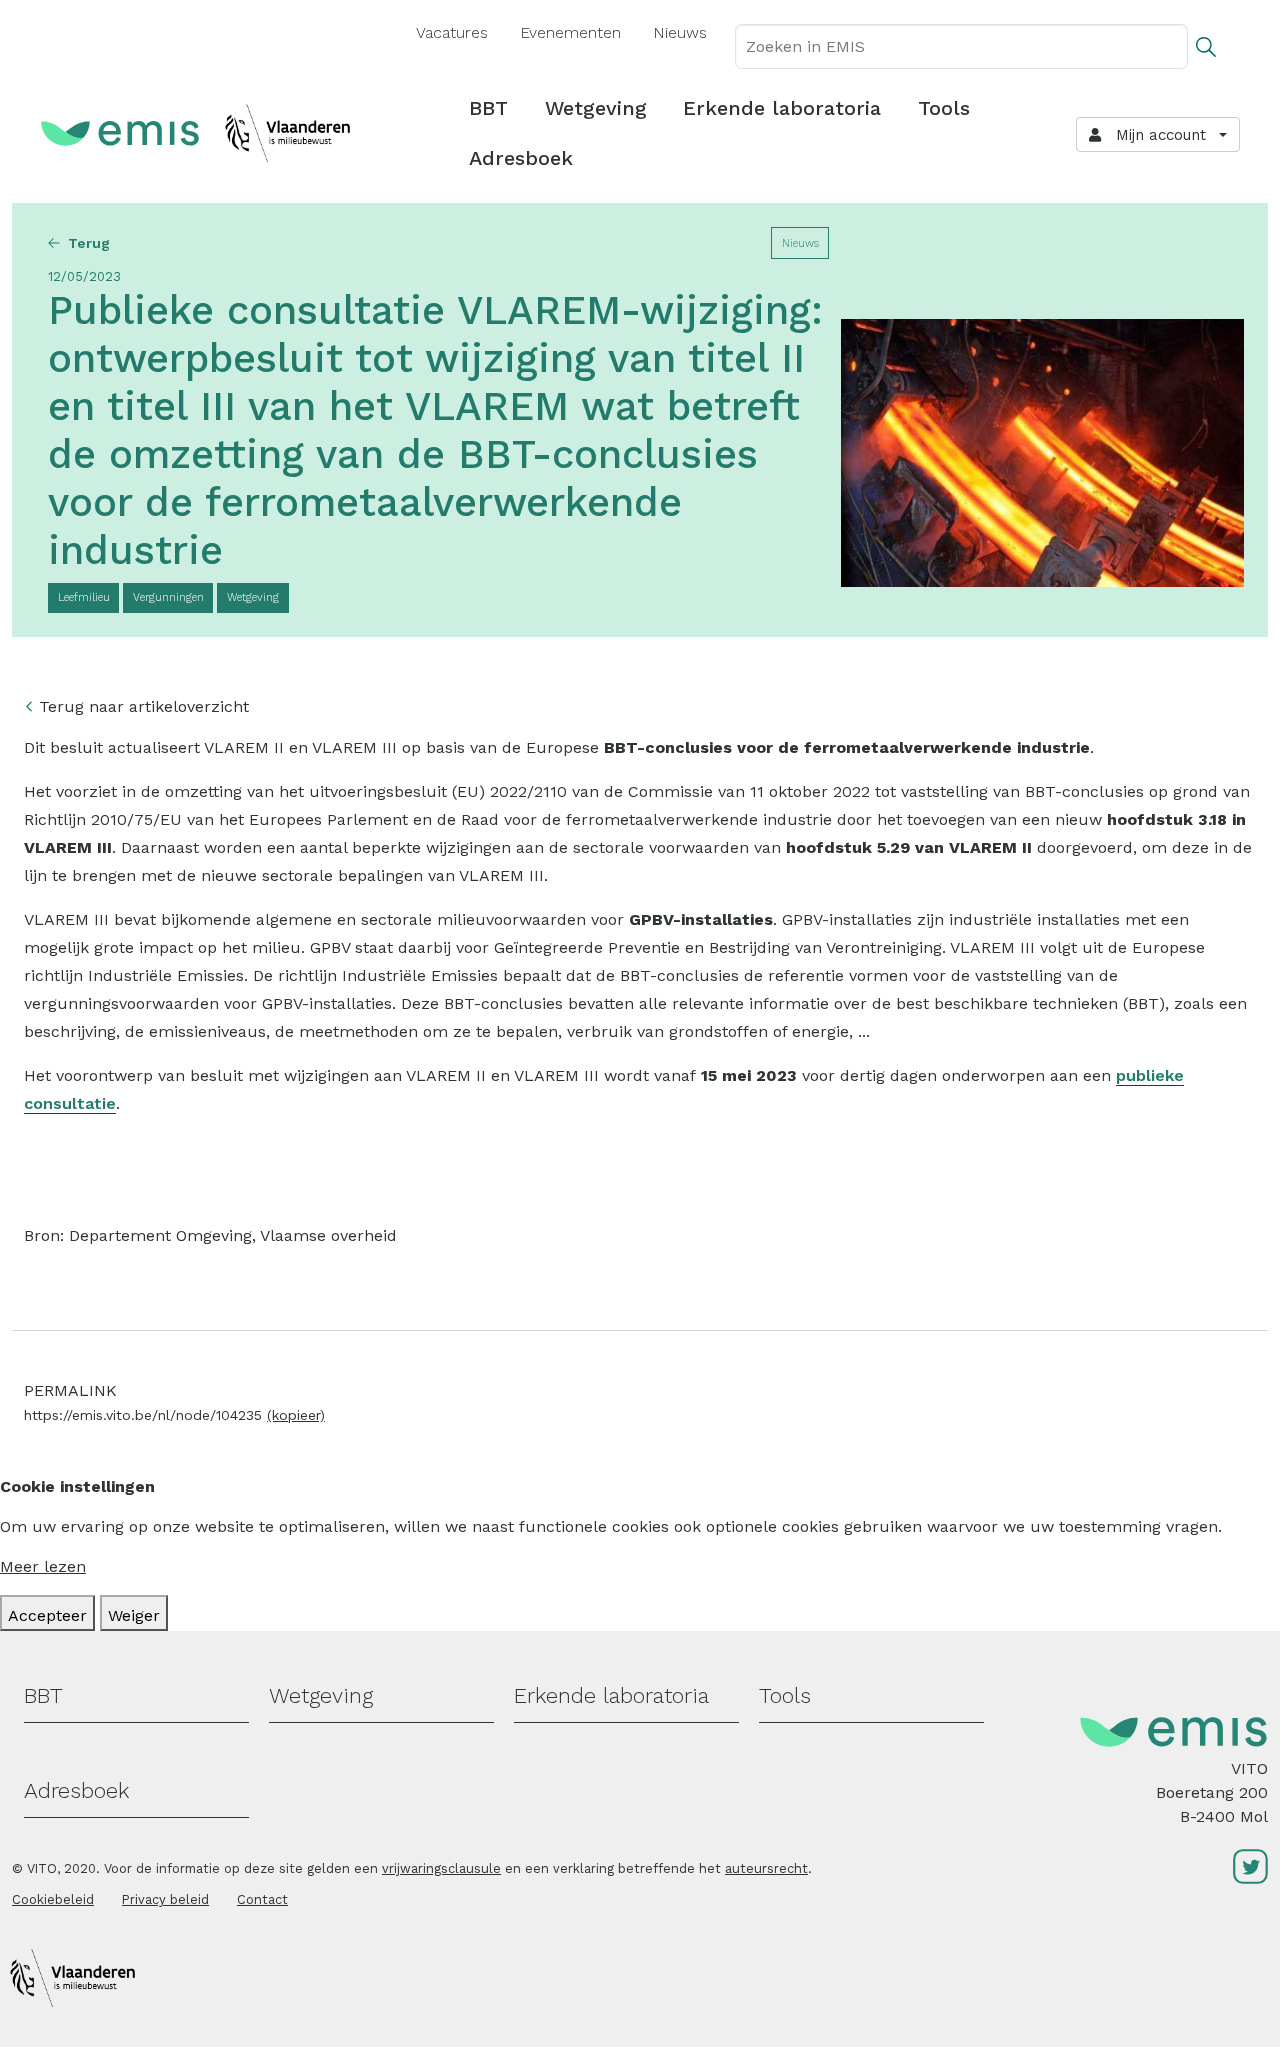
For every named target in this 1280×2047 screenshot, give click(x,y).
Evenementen (570, 32)
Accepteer (47, 1615)
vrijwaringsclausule (441, 1868)
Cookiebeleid (53, 1899)
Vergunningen (168, 597)
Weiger (134, 1615)
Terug (89, 243)
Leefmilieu (84, 597)
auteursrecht (766, 1868)
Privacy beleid (165, 1899)
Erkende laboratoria (782, 108)
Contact (262, 1899)
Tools (944, 108)
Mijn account (1156, 135)
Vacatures (452, 32)
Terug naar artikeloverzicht (144, 706)
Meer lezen (43, 1566)
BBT (488, 108)
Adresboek (521, 158)
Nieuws (680, 32)
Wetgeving (596, 108)
